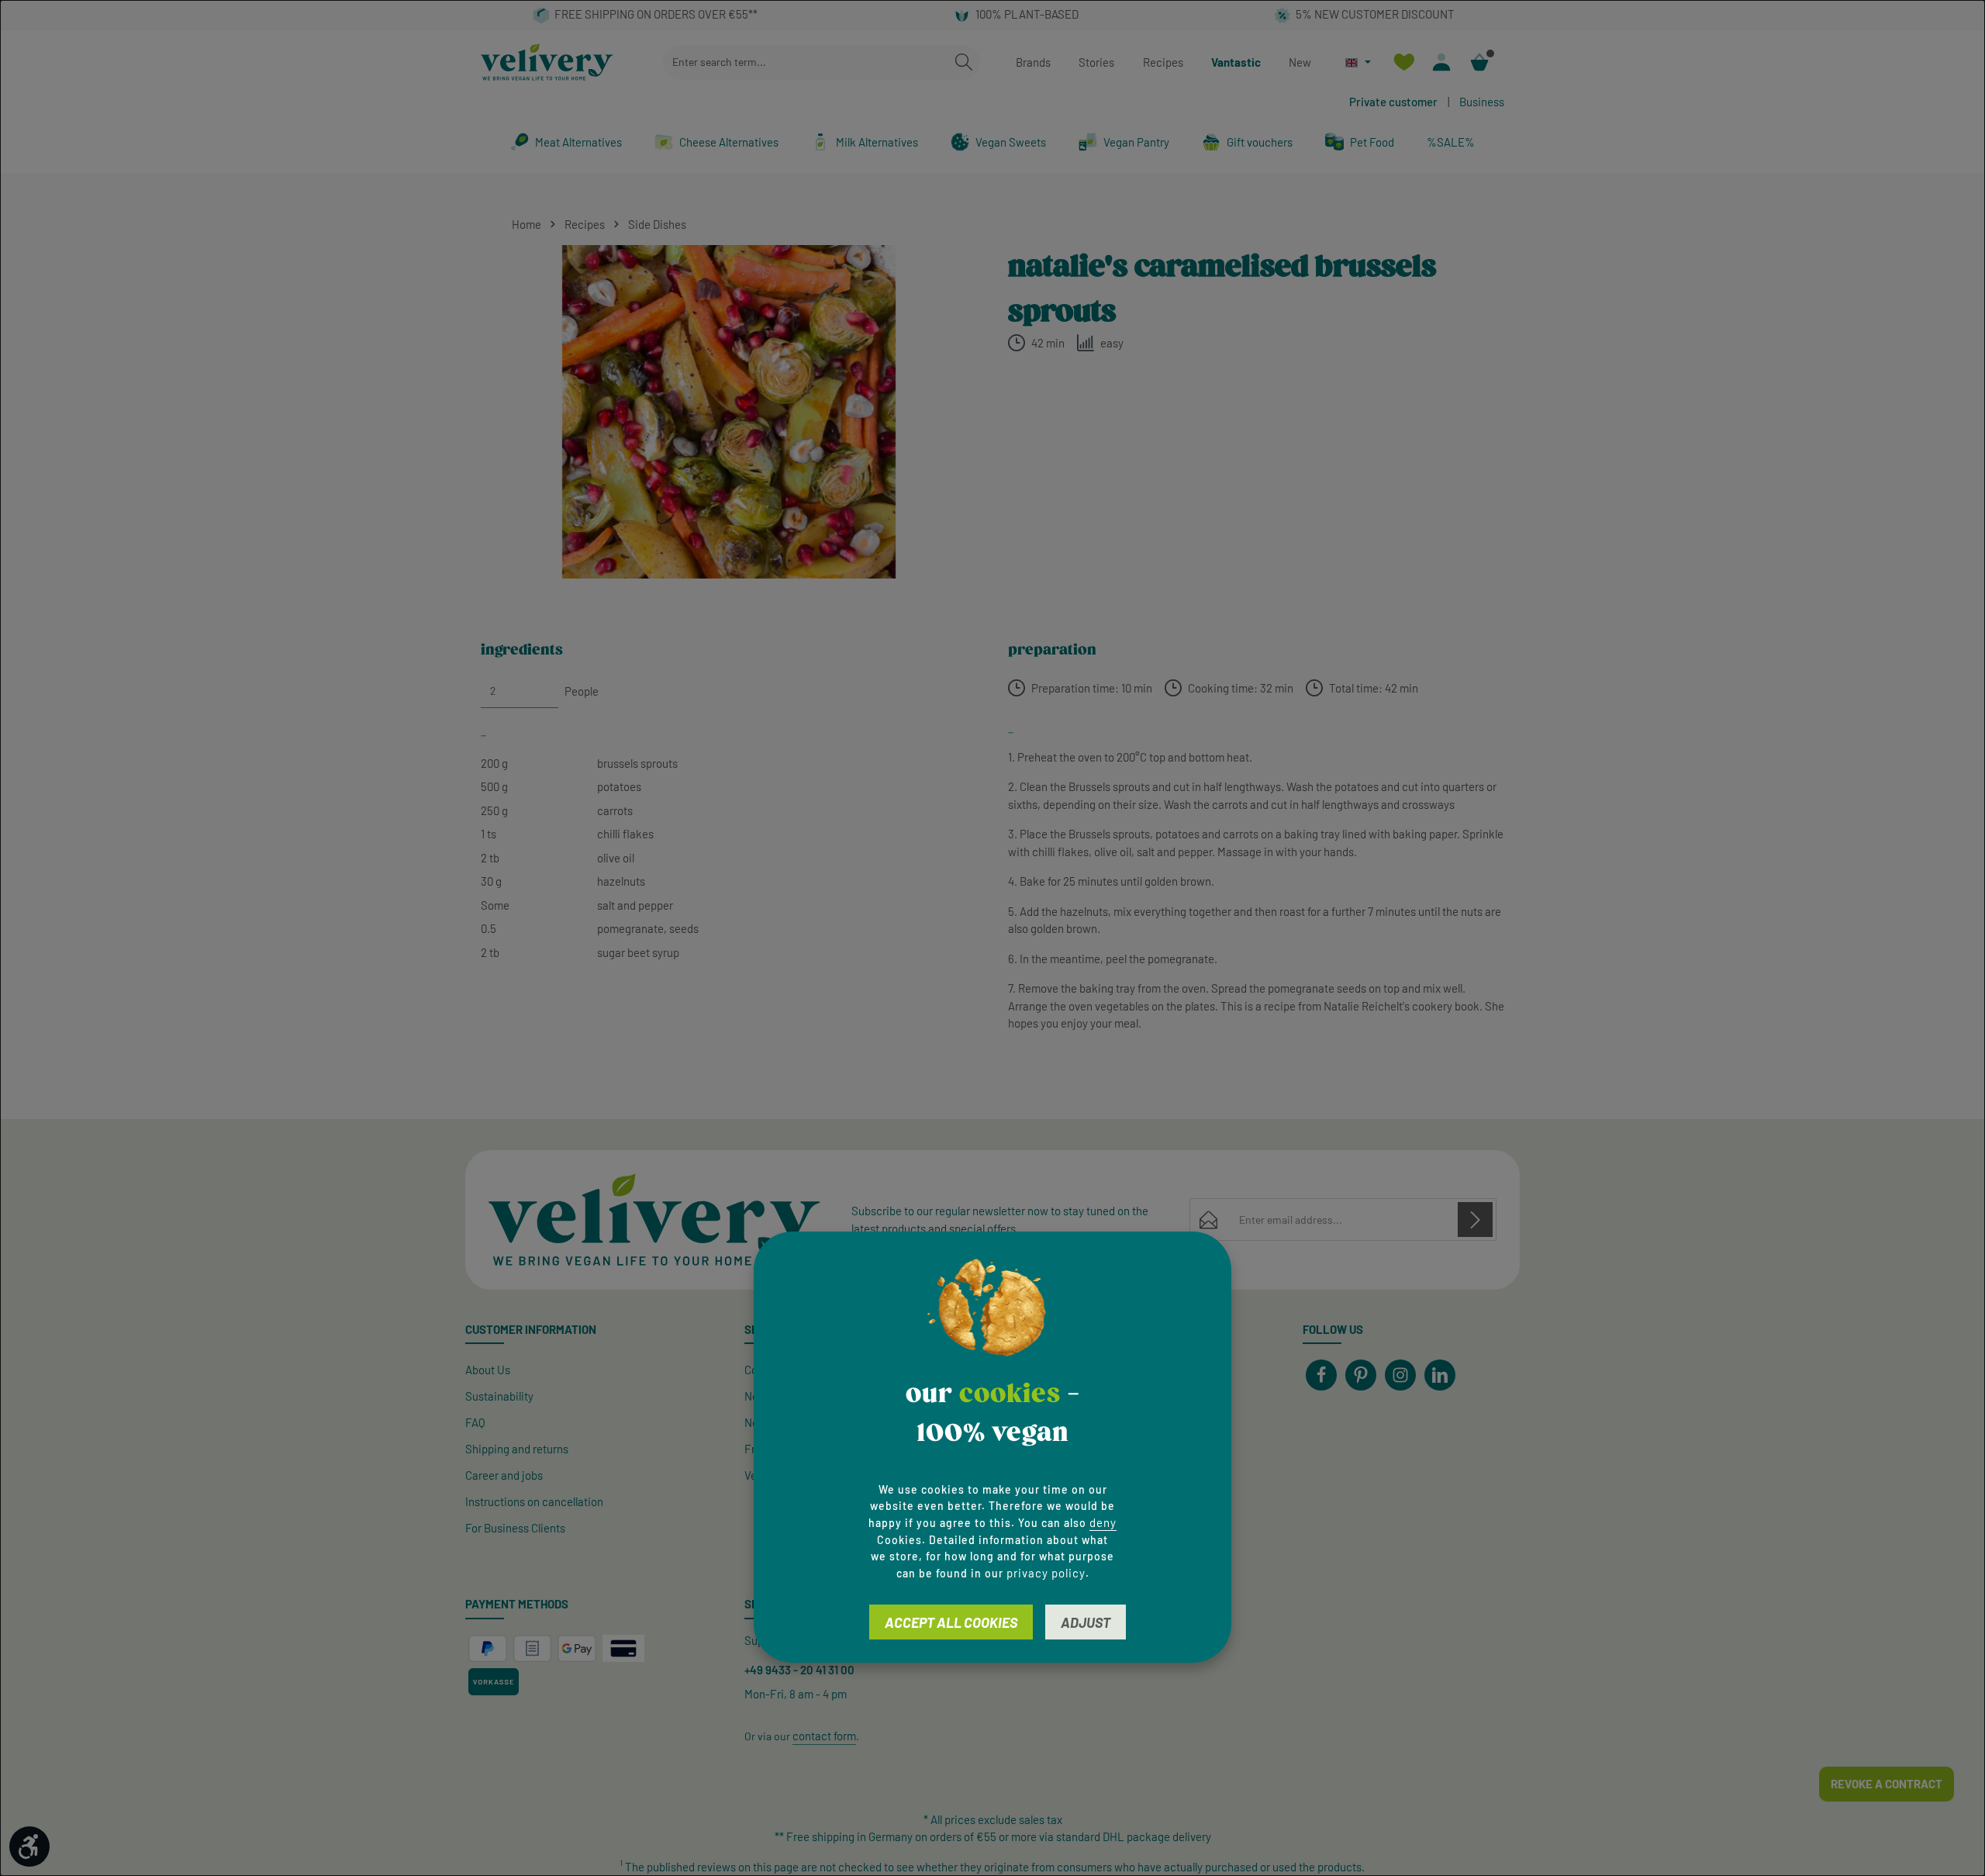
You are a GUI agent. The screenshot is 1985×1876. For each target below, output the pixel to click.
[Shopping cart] (1480, 62)
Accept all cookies (951, 1622)
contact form (824, 1736)
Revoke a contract (1887, 1784)
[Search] (964, 62)
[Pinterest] (1361, 1375)
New (1300, 62)
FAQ (475, 1422)
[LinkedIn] (1440, 1375)
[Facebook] (1321, 1375)
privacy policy (1046, 1573)
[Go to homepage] (547, 62)
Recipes (1163, 62)
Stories (1096, 62)
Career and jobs (504, 1475)
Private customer (1393, 102)
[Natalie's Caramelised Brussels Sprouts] (728, 412)
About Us (488, 1370)
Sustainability (499, 1396)
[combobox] (806, 62)
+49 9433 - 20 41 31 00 (799, 1670)
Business (1482, 102)
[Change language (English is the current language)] (1358, 62)
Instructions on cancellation (534, 1501)
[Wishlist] (1404, 62)
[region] (729, 412)
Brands (1033, 62)
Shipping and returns (517, 1449)
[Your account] (1442, 62)
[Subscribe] (1475, 1220)
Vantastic (1236, 62)
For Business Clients (515, 1528)
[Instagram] (1400, 1375)
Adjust (1086, 1622)
